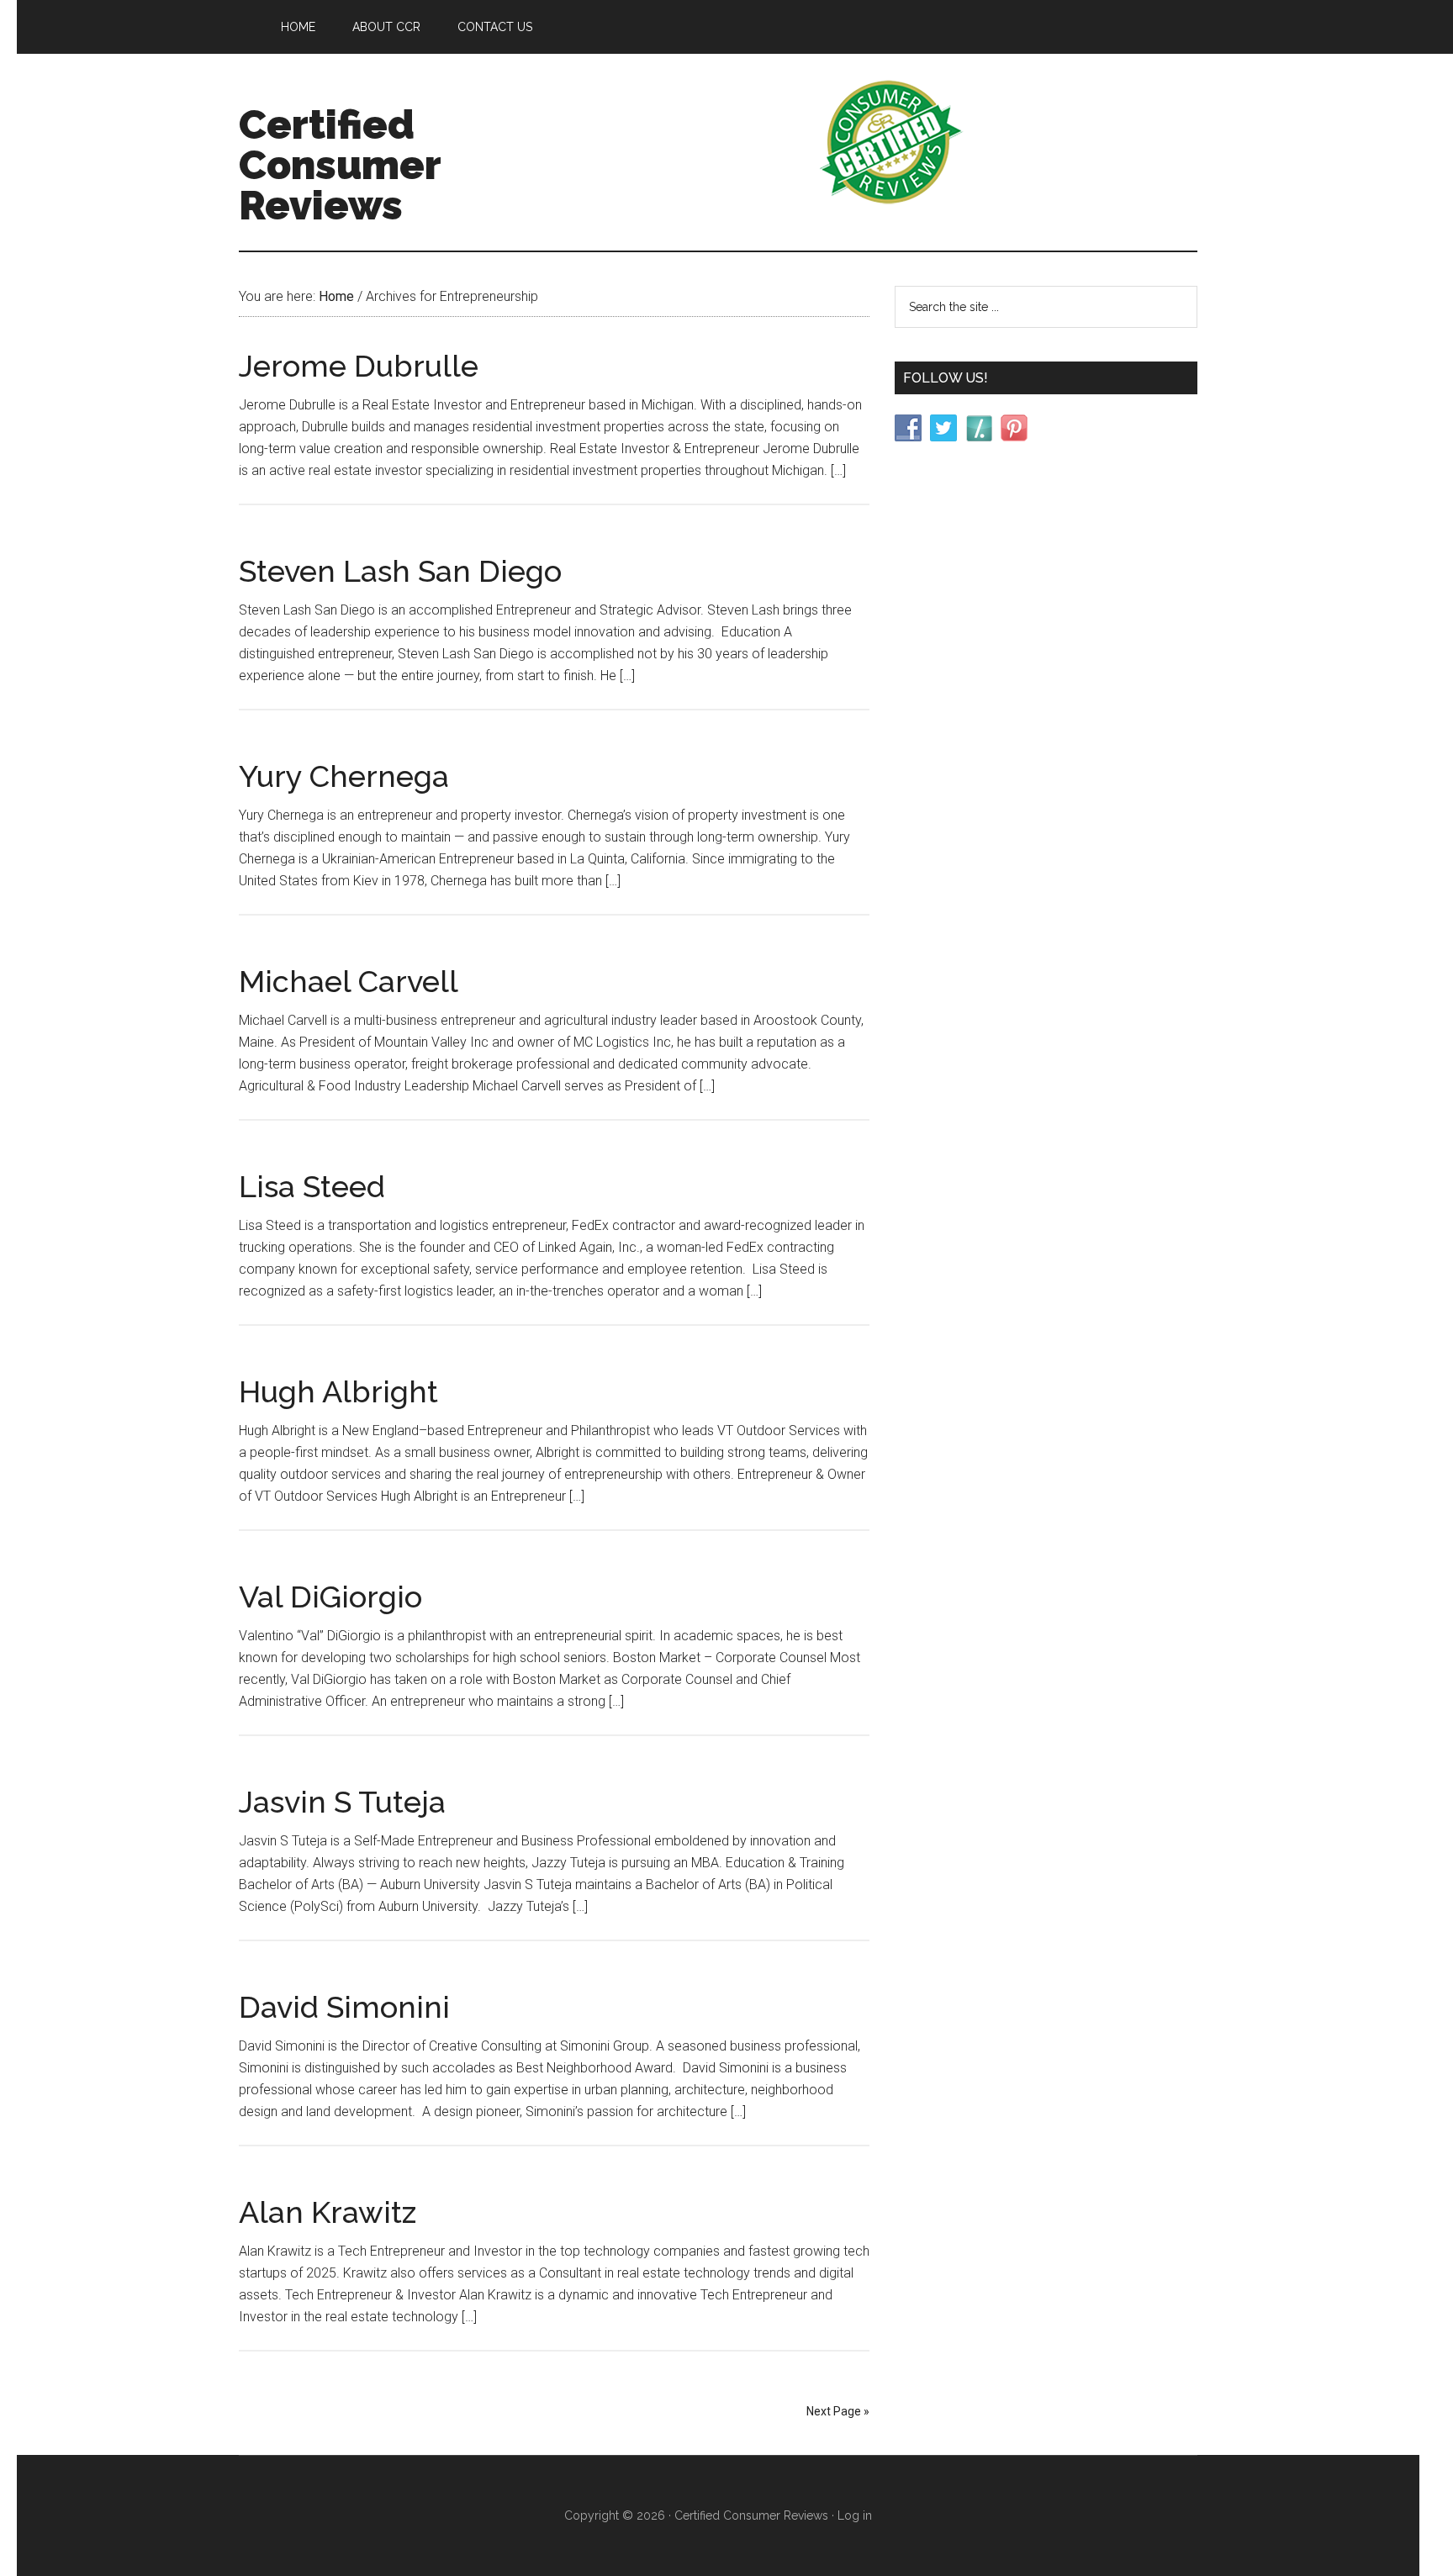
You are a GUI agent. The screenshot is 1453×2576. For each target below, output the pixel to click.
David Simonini (344, 2007)
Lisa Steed (312, 1186)
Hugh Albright (338, 1391)
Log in (855, 2515)
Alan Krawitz (328, 2212)
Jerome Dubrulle (359, 366)
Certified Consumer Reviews (340, 165)
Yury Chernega (344, 776)
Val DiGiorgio (330, 1597)
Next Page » (838, 2411)
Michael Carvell (349, 981)
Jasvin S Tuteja (342, 1802)
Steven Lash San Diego (400, 571)
